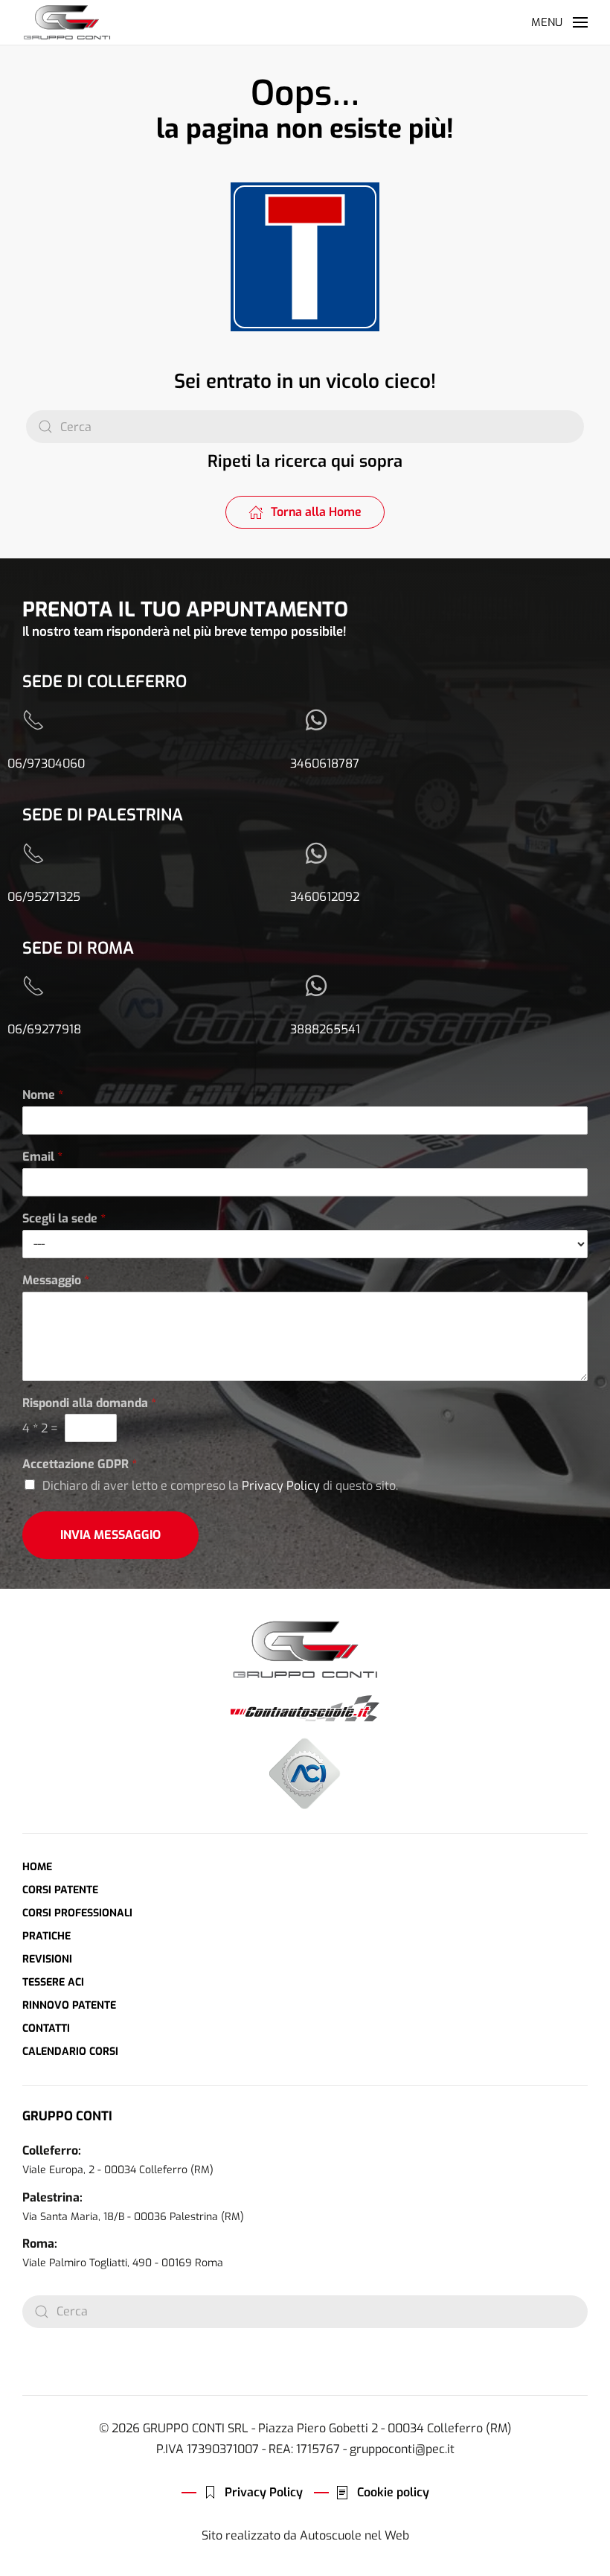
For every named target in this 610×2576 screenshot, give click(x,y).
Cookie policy (393, 2492)
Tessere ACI (53, 1982)
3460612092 (325, 897)
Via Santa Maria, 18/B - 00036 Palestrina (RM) (133, 2217)
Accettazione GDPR (80, 1464)
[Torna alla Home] (67, 22)
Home (37, 1867)
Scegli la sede (64, 1219)
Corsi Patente (60, 1890)
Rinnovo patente (69, 2005)
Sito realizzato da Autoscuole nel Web (305, 2535)
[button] (559, 22)
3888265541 (325, 1029)
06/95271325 (44, 897)
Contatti (46, 2028)
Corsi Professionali (77, 1913)
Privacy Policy (281, 1486)
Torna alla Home (316, 512)
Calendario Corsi (70, 2051)
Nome (43, 1095)
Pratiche (46, 1936)
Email (42, 1157)
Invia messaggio (110, 1535)
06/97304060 (46, 763)
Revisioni (47, 1959)
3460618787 (325, 763)
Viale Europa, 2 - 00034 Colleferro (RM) (118, 2170)
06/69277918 (44, 1029)
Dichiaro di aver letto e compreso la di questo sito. (220, 1486)
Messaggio (56, 1281)
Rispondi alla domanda (89, 1403)
